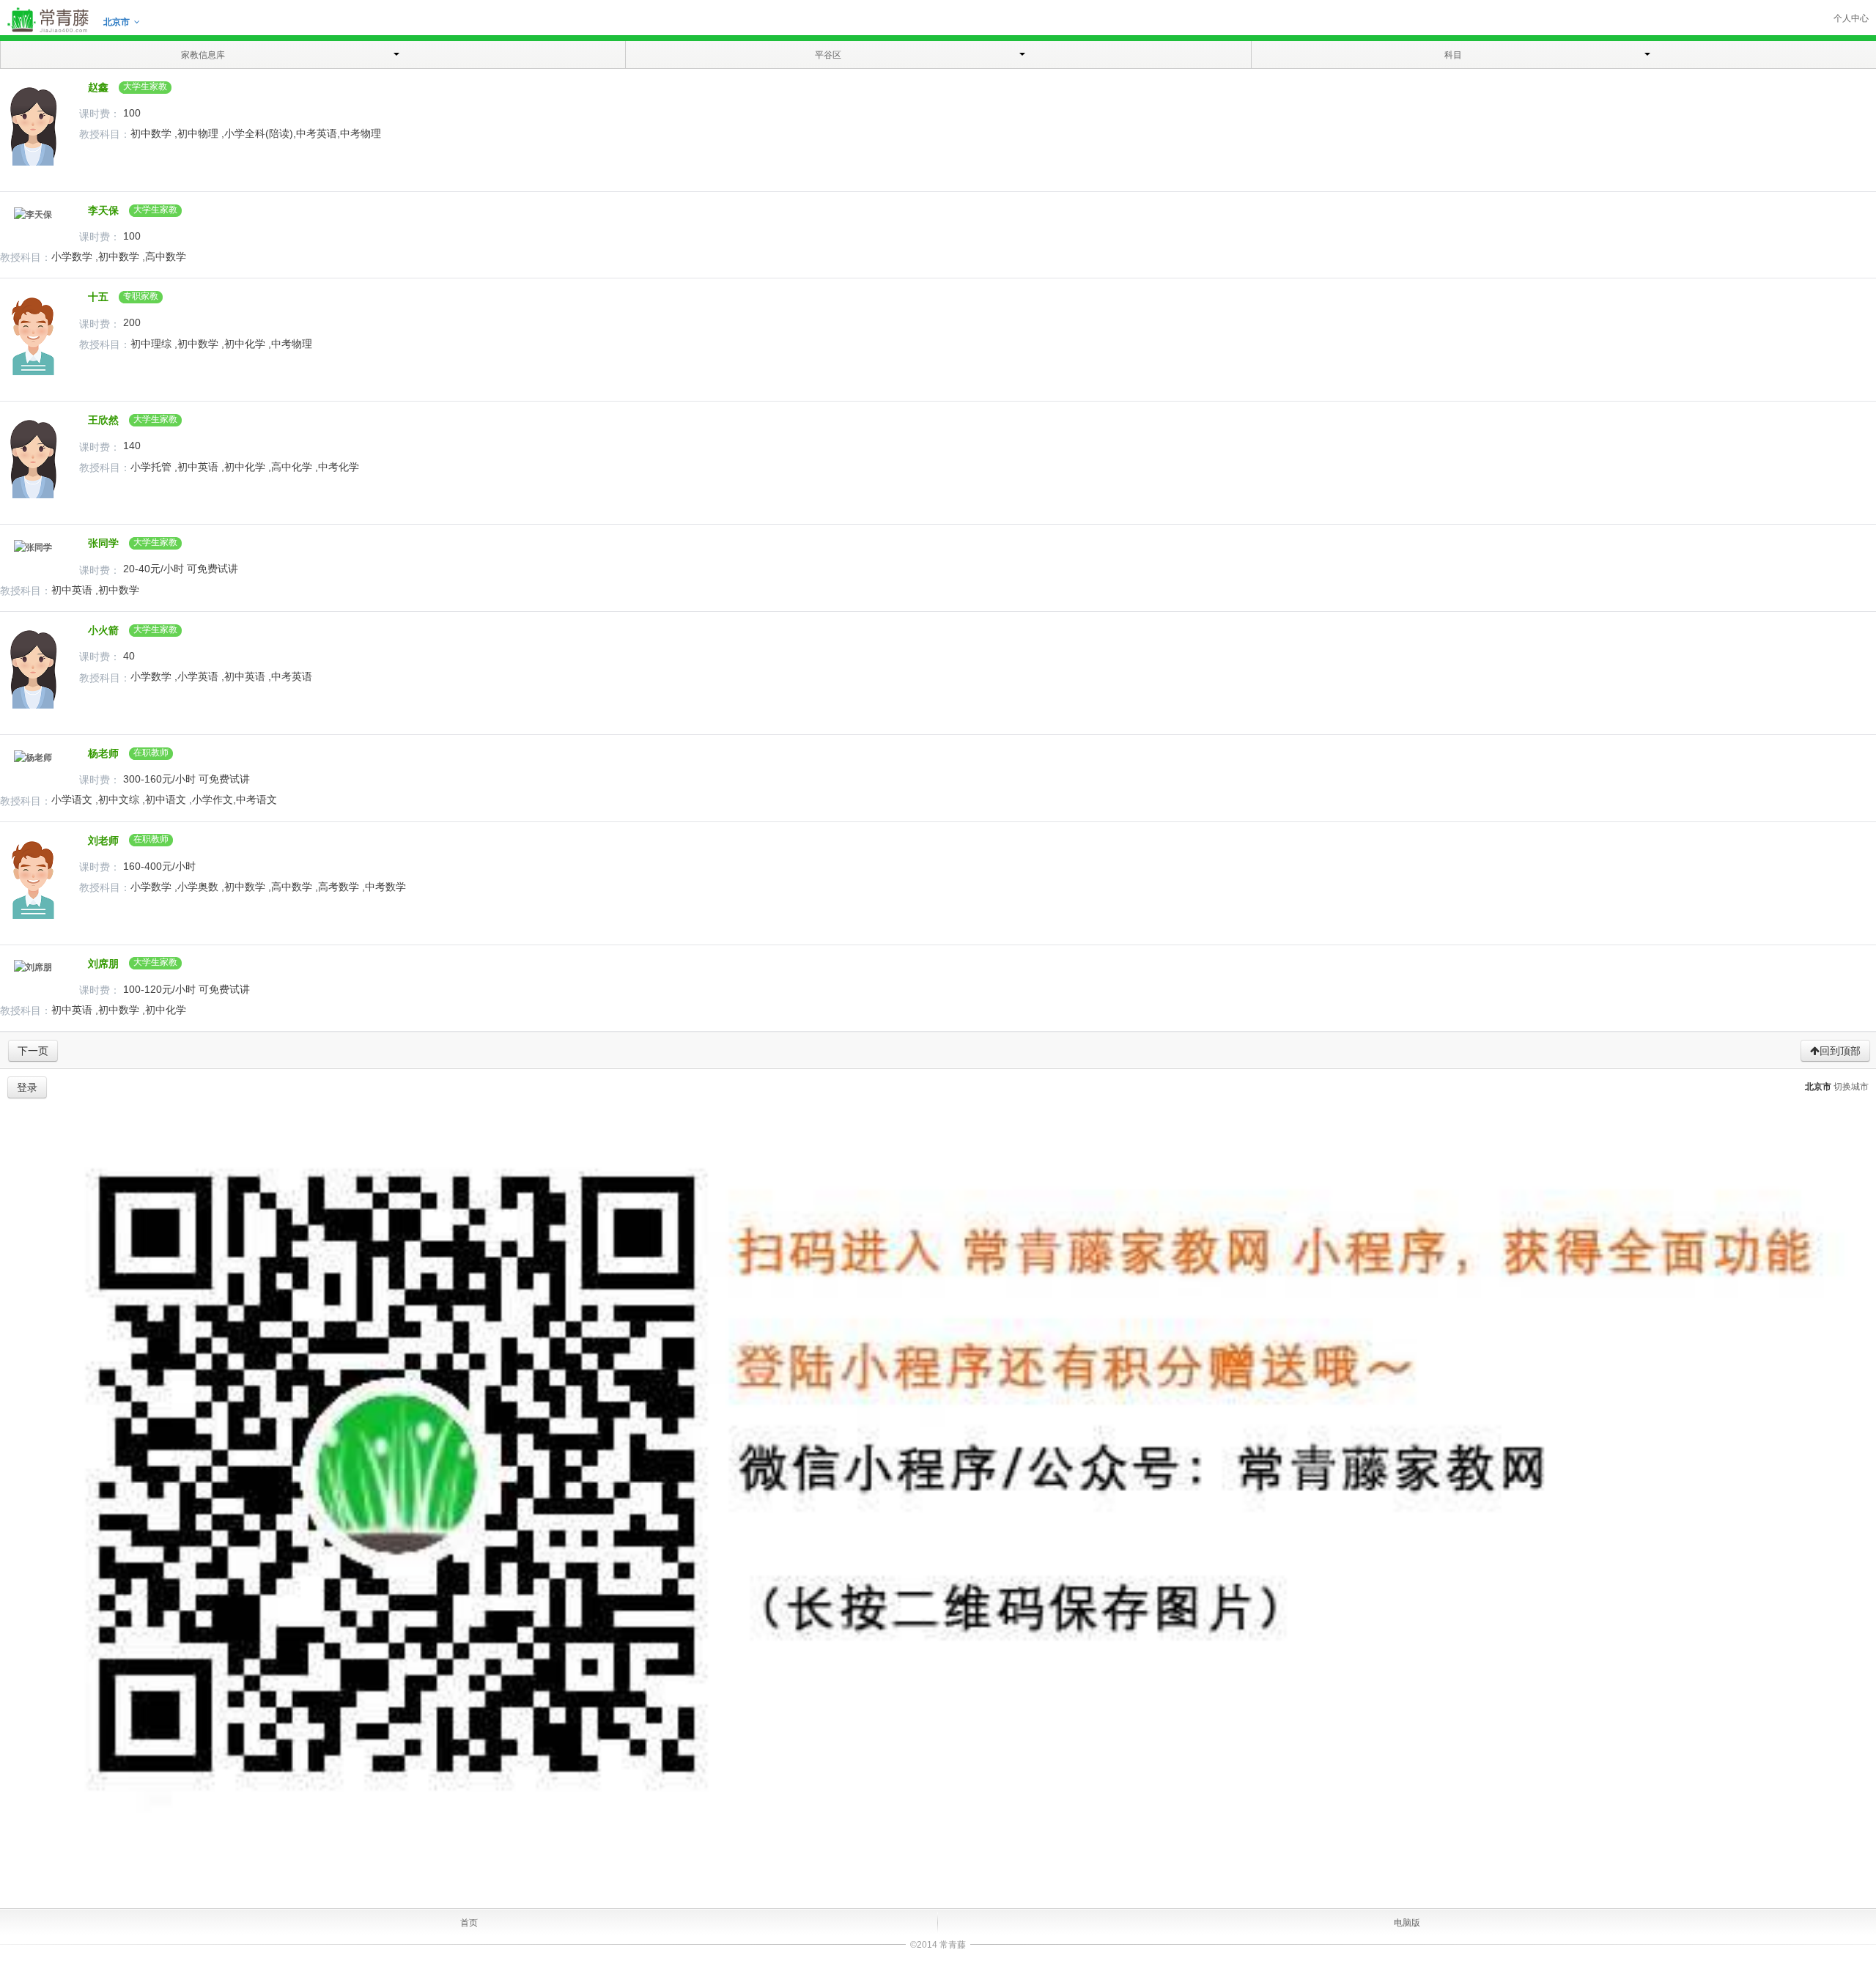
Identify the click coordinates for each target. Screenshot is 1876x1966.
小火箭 (100, 630)
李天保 (100, 210)
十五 (95, 297)
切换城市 (1851, 1087)
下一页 (33, 1051)
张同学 (100, 543)
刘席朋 (100, 964)
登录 (27, 1087)
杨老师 (100, 753)
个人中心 (1851, 18)
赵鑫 (95, 87)
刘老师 (100, 840)
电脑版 (1407, 1923)
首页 (469, 1923)
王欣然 (100, 420)
